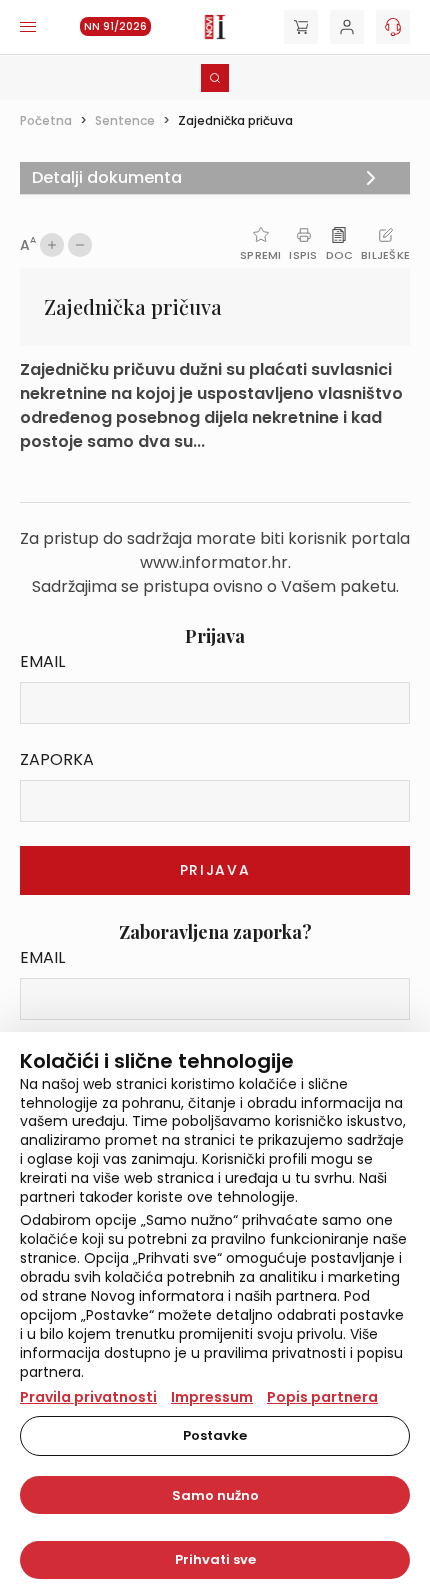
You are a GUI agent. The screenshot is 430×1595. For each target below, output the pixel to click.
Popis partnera (322, 1397)
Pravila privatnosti (88, 1397)
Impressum (212, 1397)
